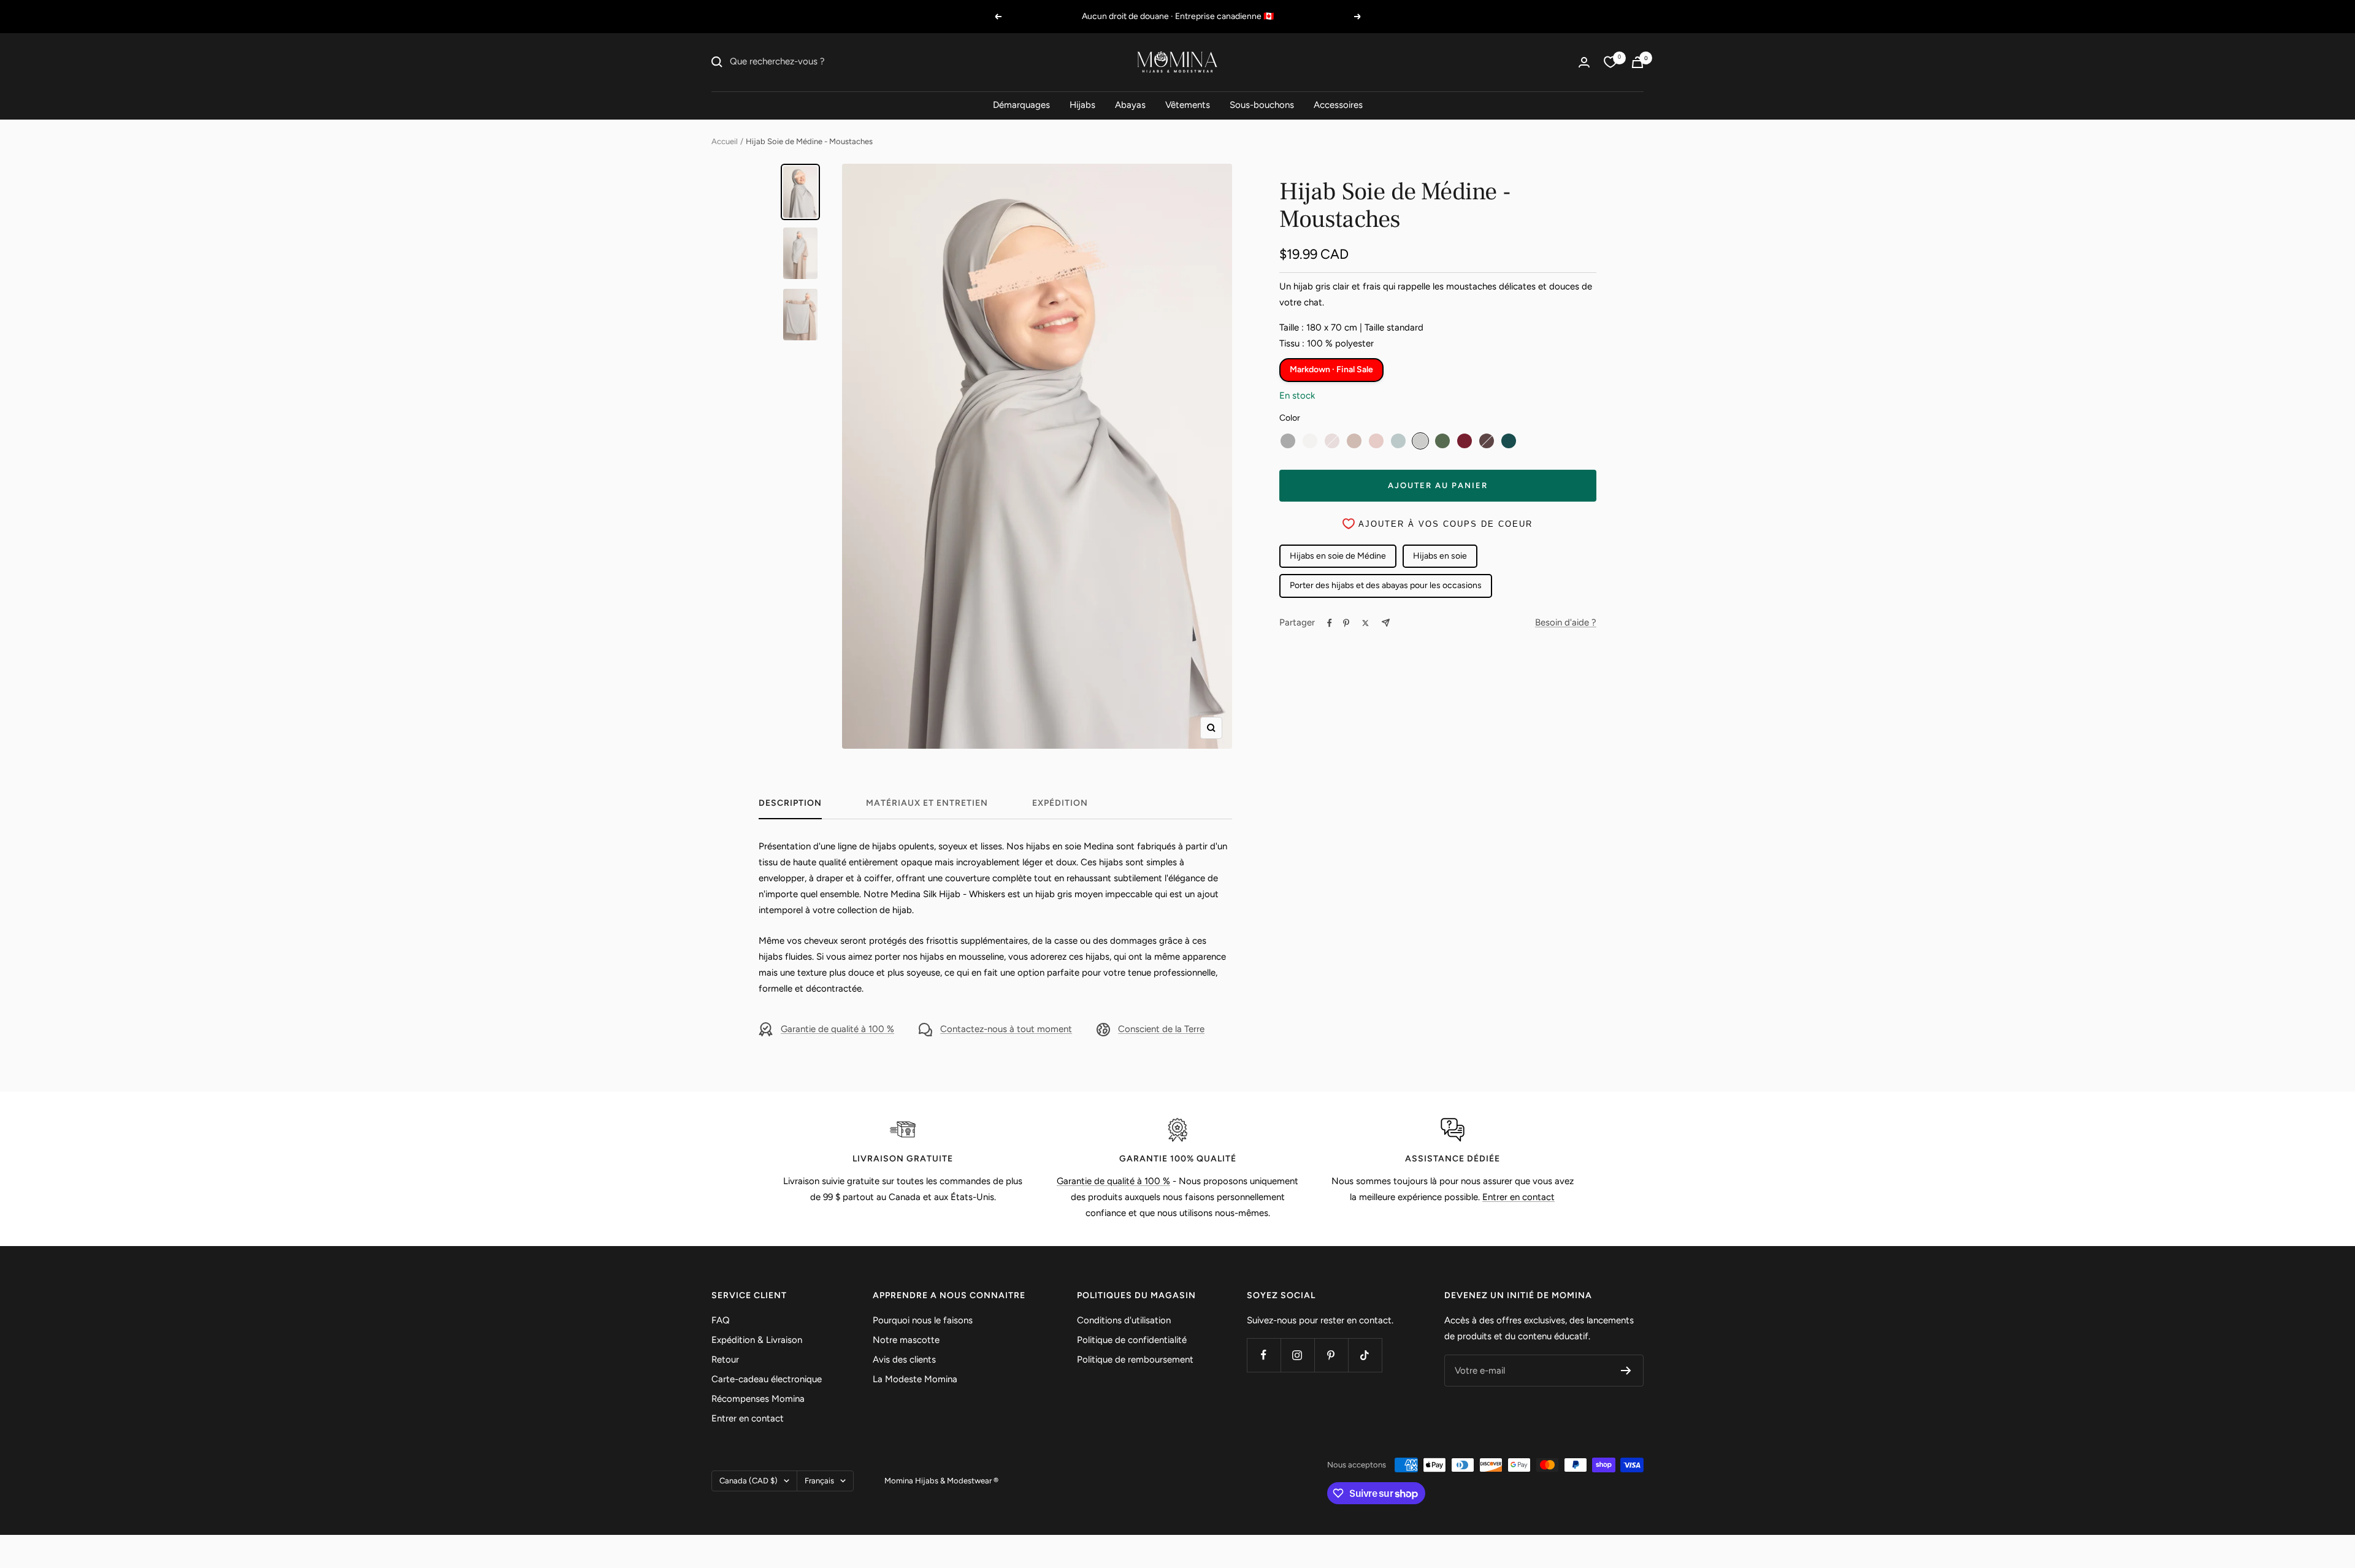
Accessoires (1338, 105)
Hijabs (1082, 105)
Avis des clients (904, 1360)
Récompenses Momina (758, 1399)
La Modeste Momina (915, 1379)
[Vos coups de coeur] (1610, 62)
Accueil (725, 141)
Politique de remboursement (1135, 1360)
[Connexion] (1584, 62)
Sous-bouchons (1262, 105)
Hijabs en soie (1440, 556)
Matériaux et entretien (927, 803)
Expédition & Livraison (757, 1340)
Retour (725, 1360)
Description (790, 803)
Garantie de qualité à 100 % (837, 1029)
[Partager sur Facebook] (1330, 623)
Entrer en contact (1518, 1197)
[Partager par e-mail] (1386, 623)
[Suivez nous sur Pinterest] (1331, 1355)
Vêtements (1188, 105)
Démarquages (1021, 105)
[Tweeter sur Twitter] (1365, 623)
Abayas (1130, 105)
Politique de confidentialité (1132, 1340)
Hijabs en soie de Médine (1338, 556)
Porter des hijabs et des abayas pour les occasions (1386, 585)
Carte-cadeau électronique (767, 1379)
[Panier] (1637, 62)
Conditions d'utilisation (1124, 1320)
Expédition (1060, 803)
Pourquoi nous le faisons (923, 1320)
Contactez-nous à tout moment (1006, 1029)
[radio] (1288, 441)
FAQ (721, 1320)
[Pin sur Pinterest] (1346, 623)
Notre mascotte (906, 1340)
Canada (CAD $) (749, 1481)
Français (819, 1481)
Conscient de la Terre (1161, 1029)
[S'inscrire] (1626, 1371)
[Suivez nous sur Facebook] (1264, 1355)
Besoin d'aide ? (1566, 622)
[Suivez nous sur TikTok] (1365, 1355)
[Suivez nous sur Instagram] (1297, 1355)
